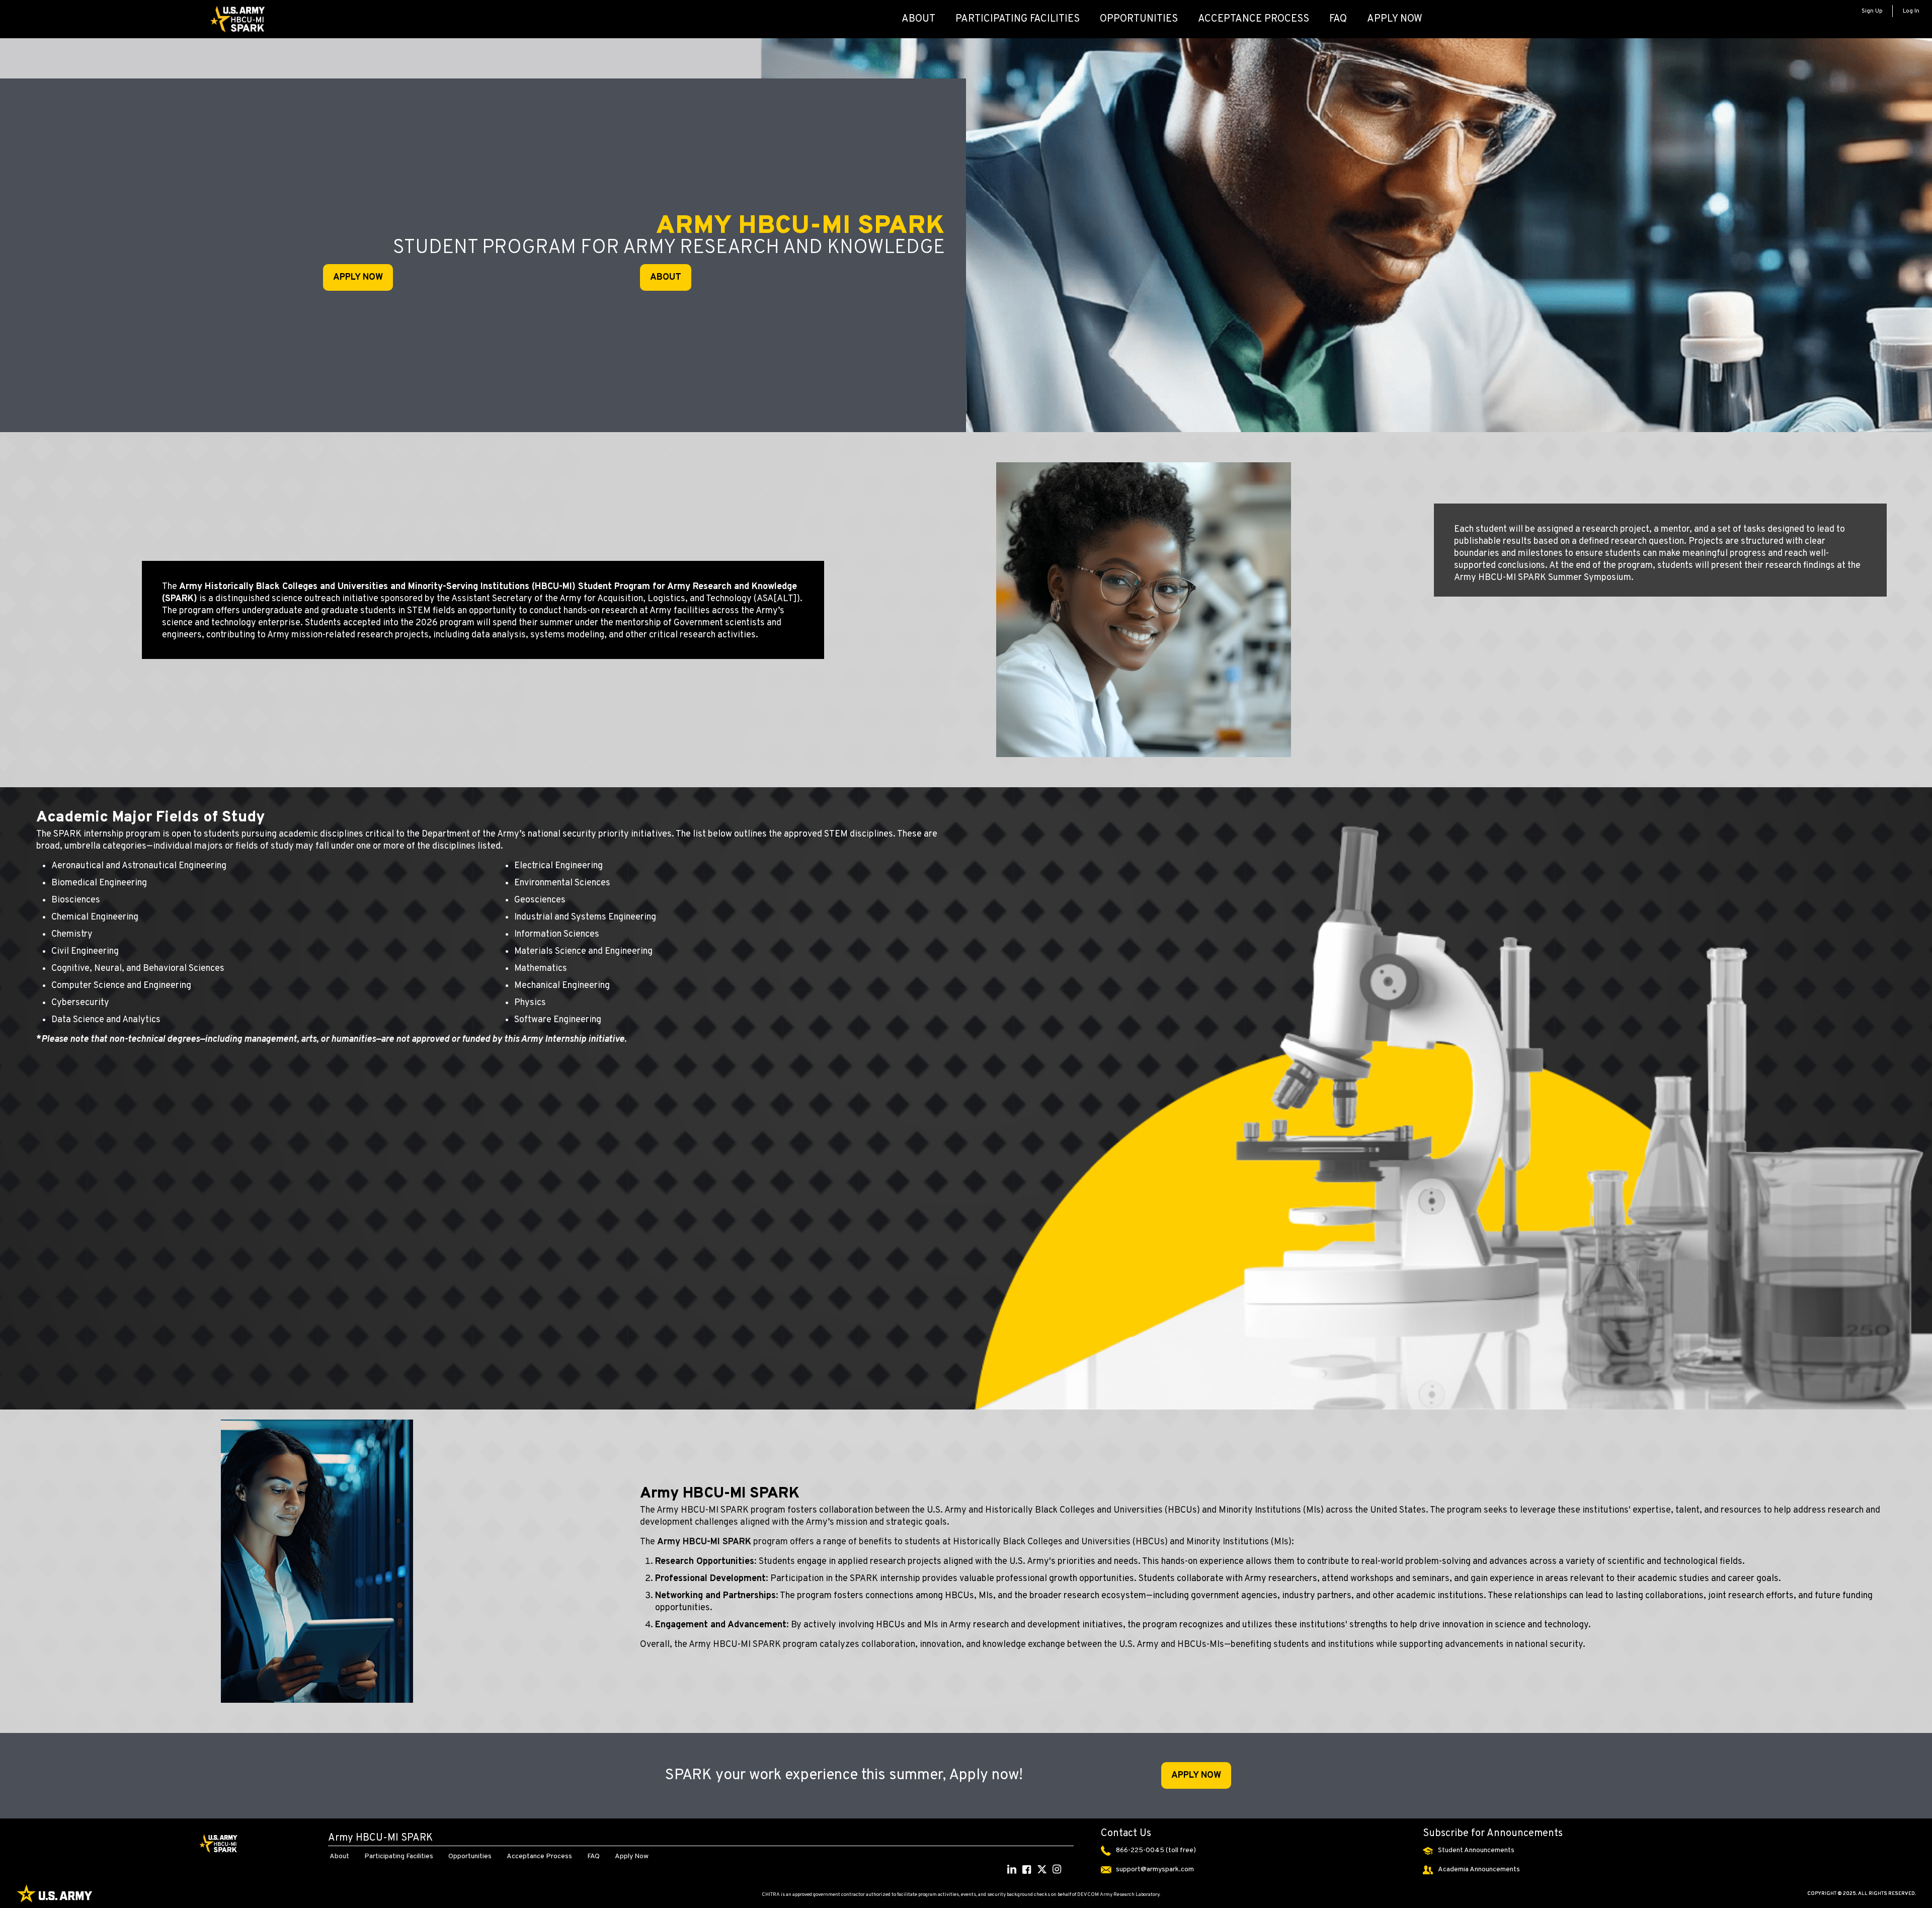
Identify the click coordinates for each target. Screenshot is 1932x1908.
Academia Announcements (1479, 1870)
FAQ (593, 1856)
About (339, 1856)
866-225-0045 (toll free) (1156, 1850)
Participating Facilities (399, 1856)
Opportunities (470, 1856)
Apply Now (632, 1856)
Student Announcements (1476, 1850)
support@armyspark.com (1155, 1870)
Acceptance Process (539, 1856)
